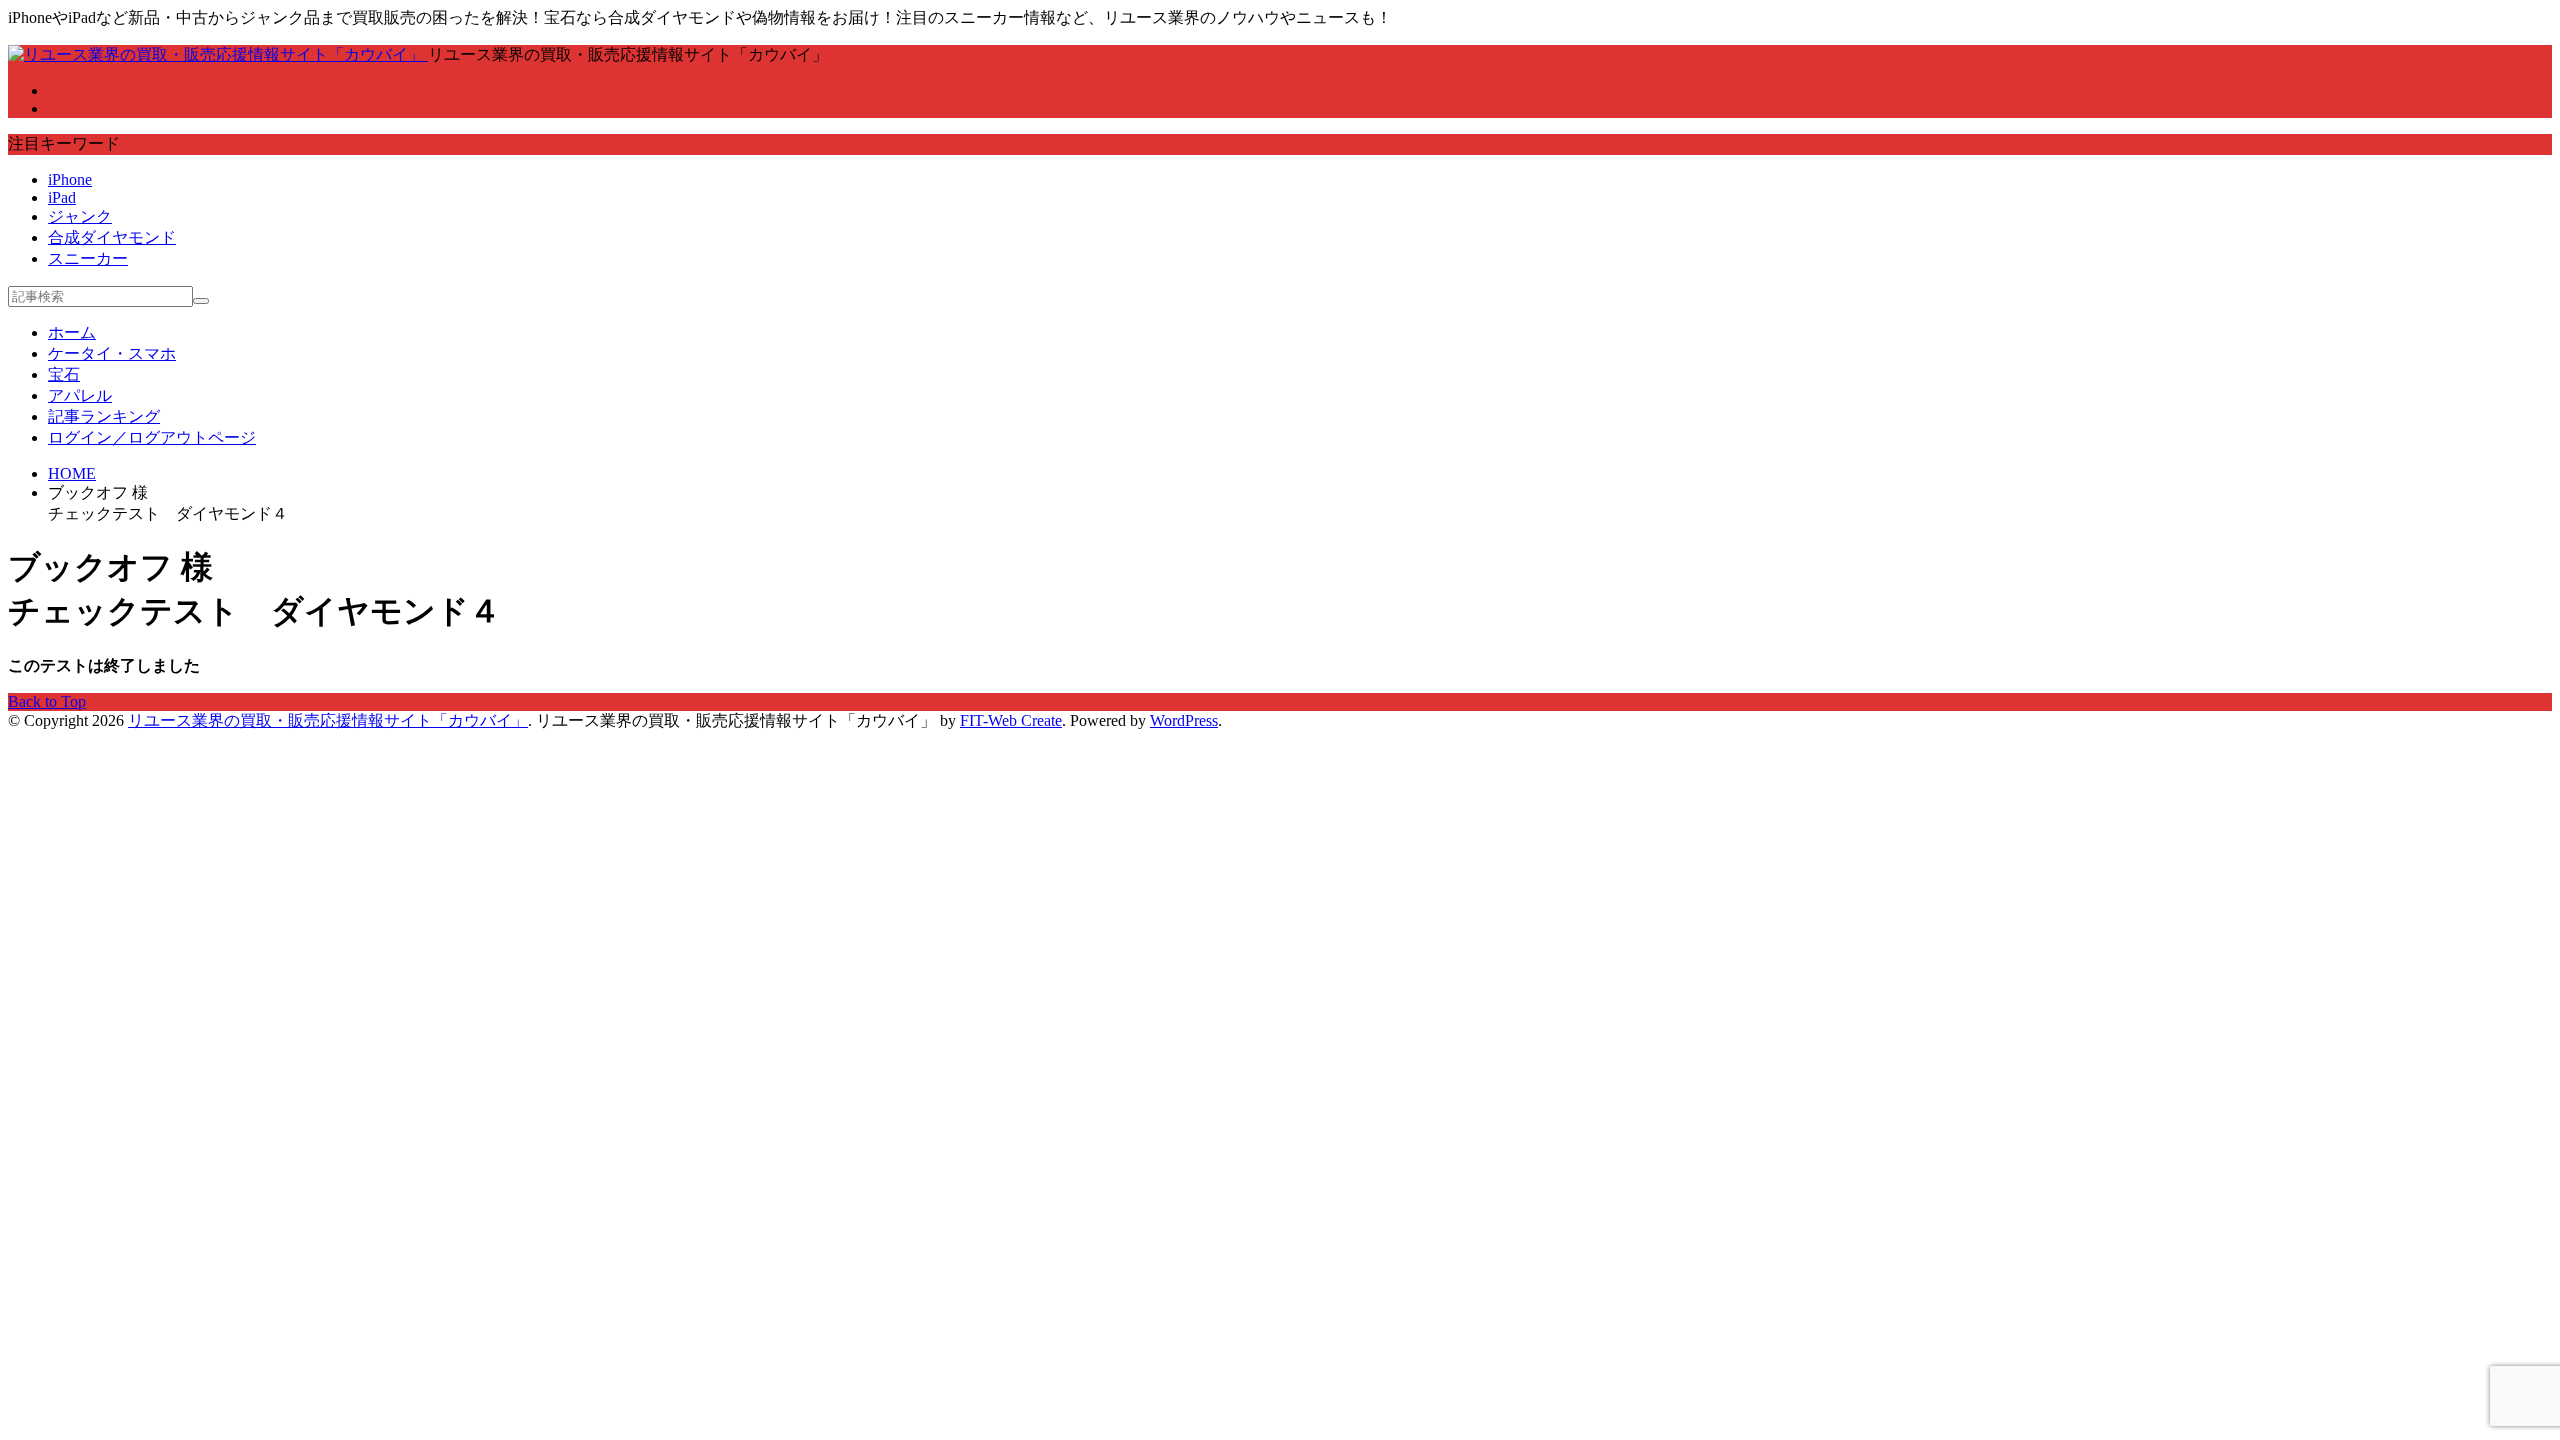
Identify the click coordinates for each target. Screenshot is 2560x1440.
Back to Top (47, 701)
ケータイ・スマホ (112, 353)
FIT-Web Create (1011, 720)
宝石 (64, 374)
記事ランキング (104, 416)
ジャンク (80, 216)
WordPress (1184, 720)
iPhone (70, 179)
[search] (201, 301)
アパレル (80, 395)
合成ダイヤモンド (112, 237)
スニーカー (88, 258)
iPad (62, 197)
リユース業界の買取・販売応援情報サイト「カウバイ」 (328, 720)
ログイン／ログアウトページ (152, 437)
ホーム (72, 332)
